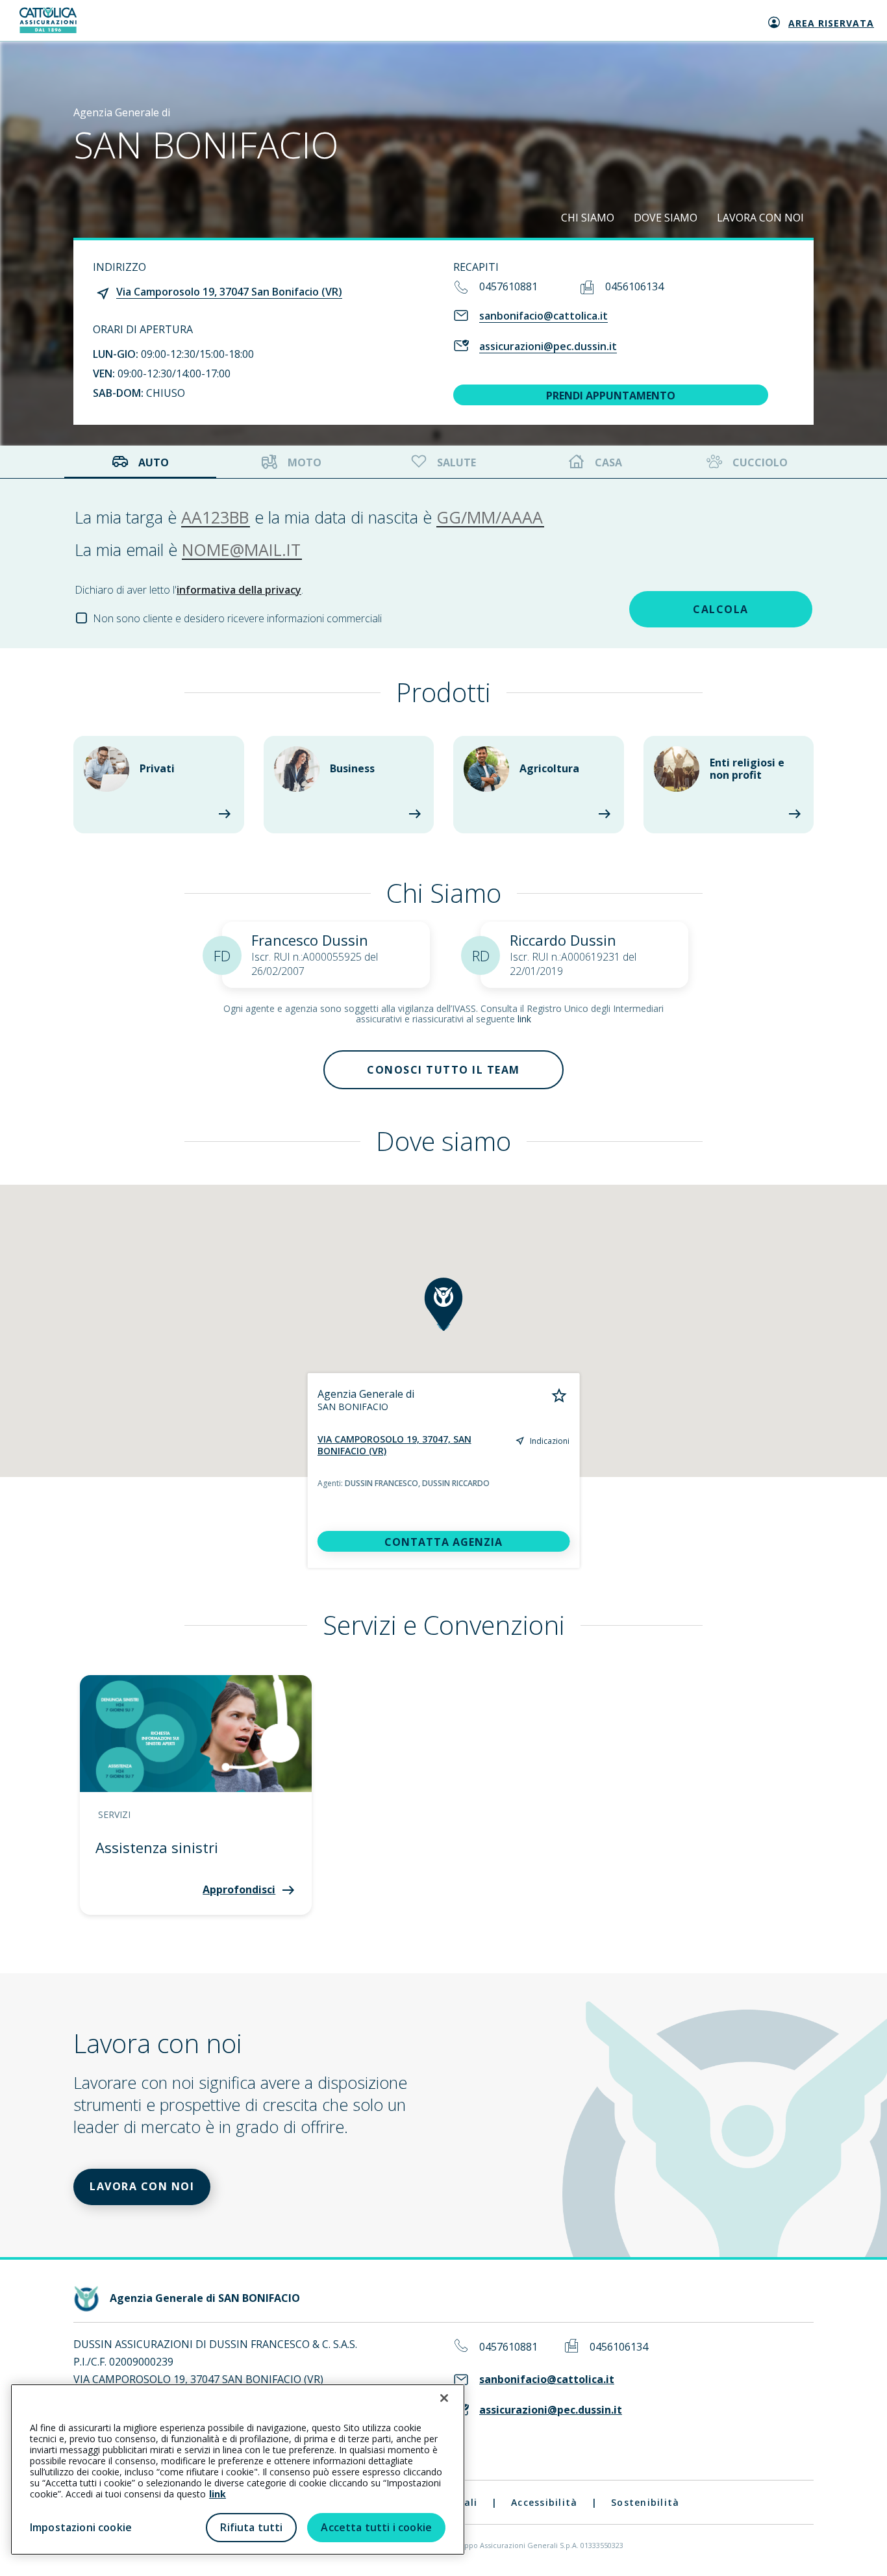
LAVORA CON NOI (760, 218)
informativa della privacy (239, 590)
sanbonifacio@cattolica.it (543, 316)
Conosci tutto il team (443, 1070)
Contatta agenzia (443, 1542)
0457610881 (508, 286)
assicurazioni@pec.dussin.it (548, 346)
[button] (443, 1304)
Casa (608, 462)
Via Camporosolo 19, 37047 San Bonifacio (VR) (229, 292)
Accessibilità (544, 2502)
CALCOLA (721, 609)
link (524, 1019)
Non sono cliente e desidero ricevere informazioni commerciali (237, 618)
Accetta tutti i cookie (376, 2527)
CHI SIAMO (588, 218)
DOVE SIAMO (666, 218)
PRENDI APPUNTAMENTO (611, 396)
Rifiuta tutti (251, 2527)
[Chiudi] (444, 2398)
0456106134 (634, 286)
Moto (305, 462)
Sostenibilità (645, 2502)
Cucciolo (760, 462)
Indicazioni (550, 1441)
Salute (456, 462)
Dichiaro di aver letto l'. (189, 590)
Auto (154, 462)
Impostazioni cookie (81, 2527)
